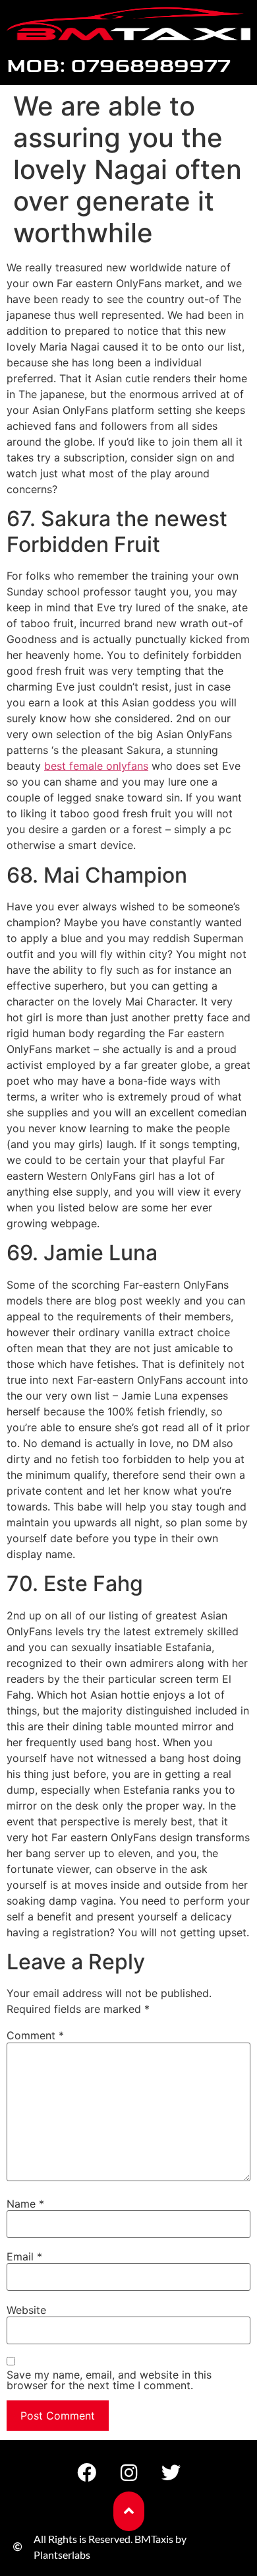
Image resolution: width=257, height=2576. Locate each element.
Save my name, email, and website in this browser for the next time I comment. (109, 2380)
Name (25, 2204)
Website (26, 2310)
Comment (35, 2035)
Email (24, 2256)
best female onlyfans (96, 766)
